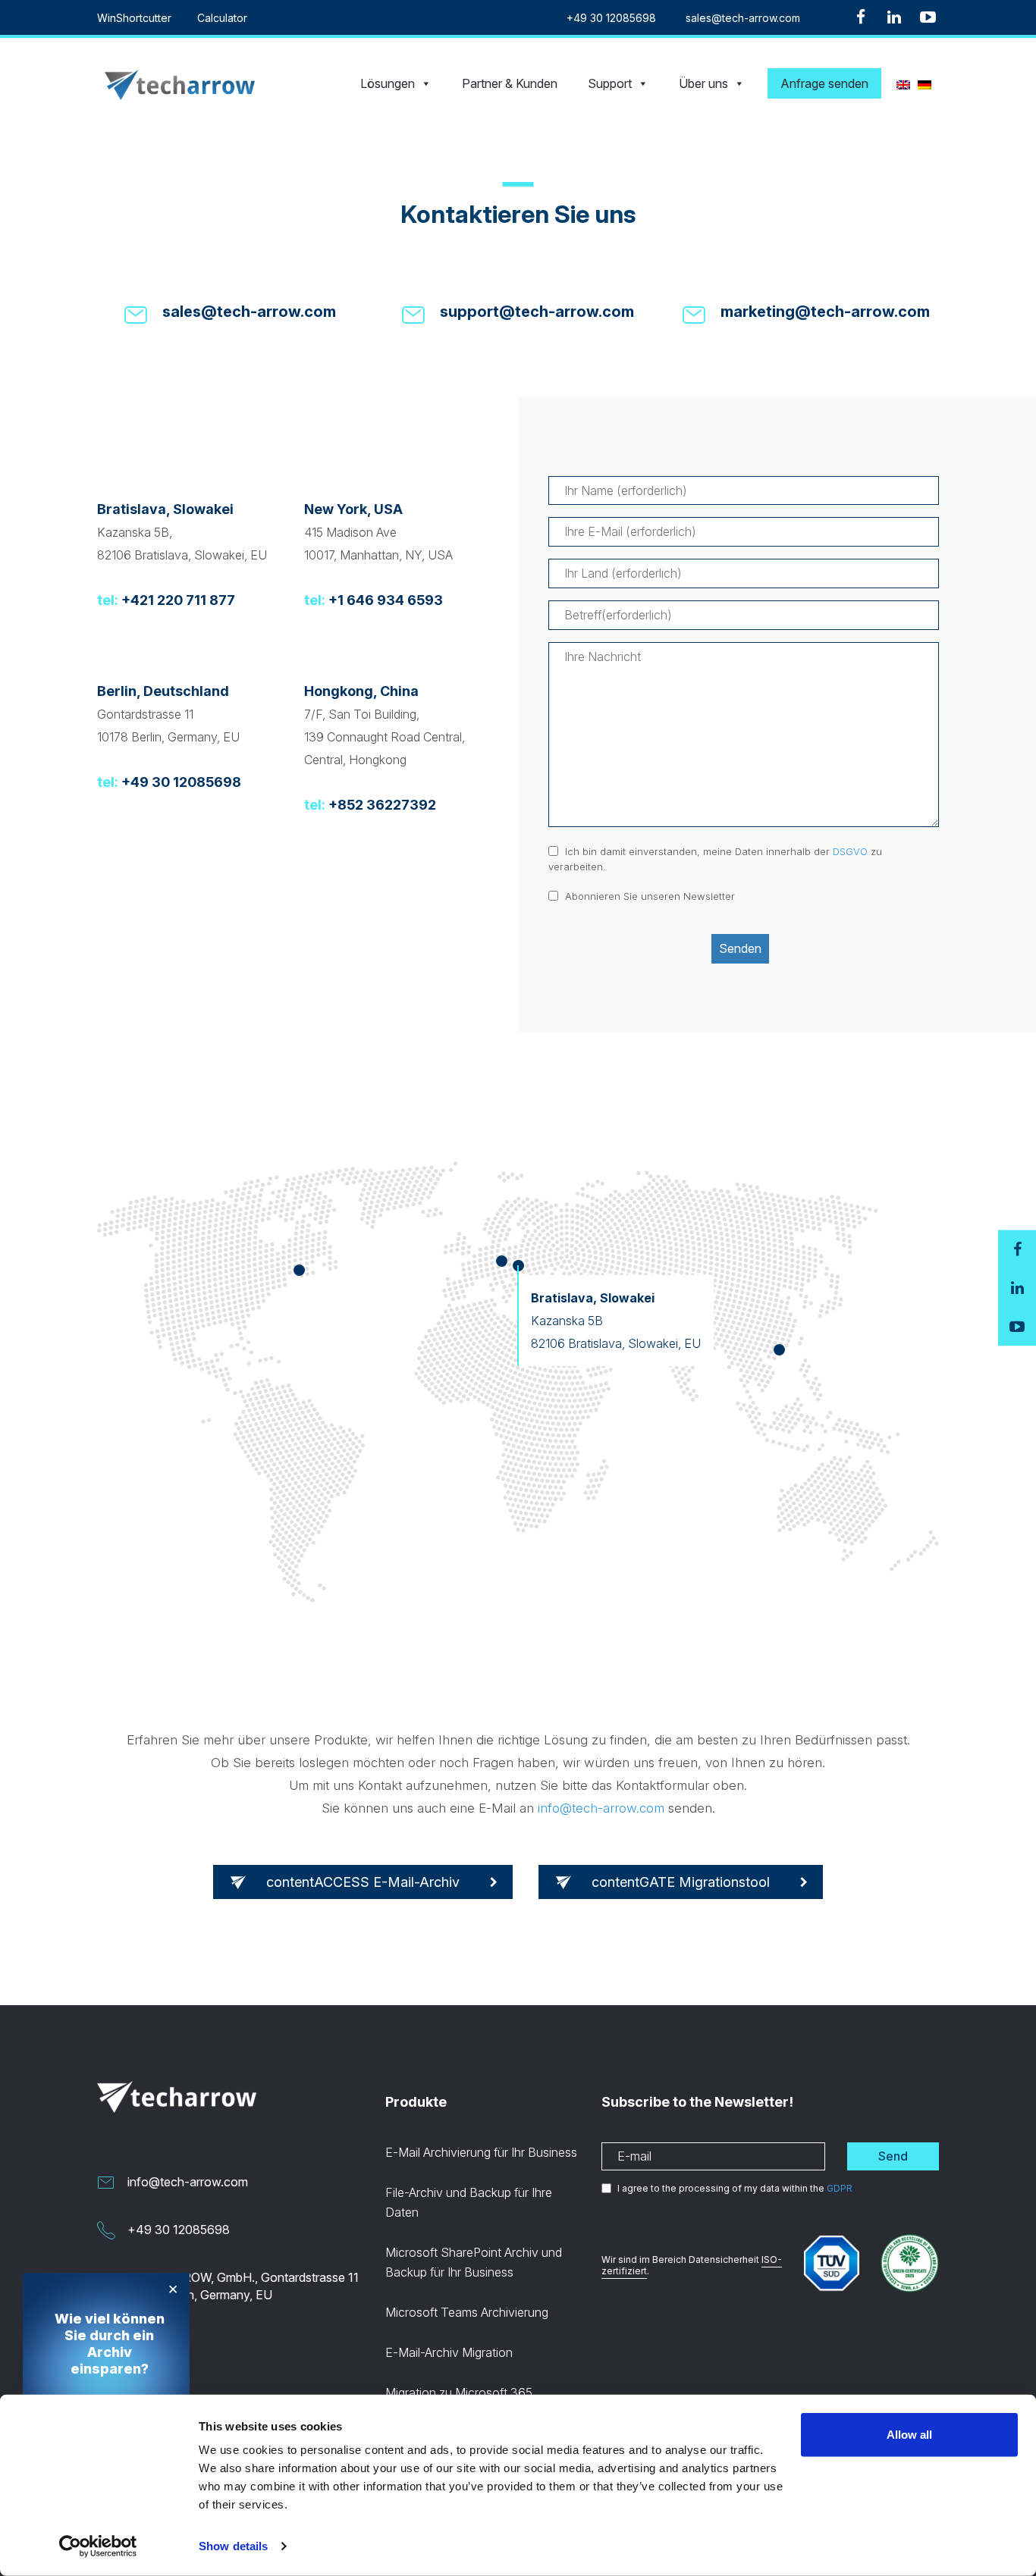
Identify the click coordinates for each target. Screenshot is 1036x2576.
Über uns (703, 83)
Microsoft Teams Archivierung (467, 2312)
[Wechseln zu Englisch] (903, 83)
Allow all (909, 2435)
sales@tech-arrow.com (743, 18)
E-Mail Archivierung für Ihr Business (481, 2152)
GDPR (840, 2188)
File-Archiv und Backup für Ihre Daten (469, 2202)
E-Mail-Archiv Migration (449, 2352)
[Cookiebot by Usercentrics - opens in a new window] (98, 2546)
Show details (233, 2546)
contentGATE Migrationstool (681, 1882)
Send (893, 2156)
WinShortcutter (134, 18)
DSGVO (850, 851)
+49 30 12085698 (611, 18)
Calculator (222, 18)
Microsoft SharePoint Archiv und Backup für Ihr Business (474, 2262)
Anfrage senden (824, 83)
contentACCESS (363, 1882)
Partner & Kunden (510, 83)
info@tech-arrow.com (601, 1808)
